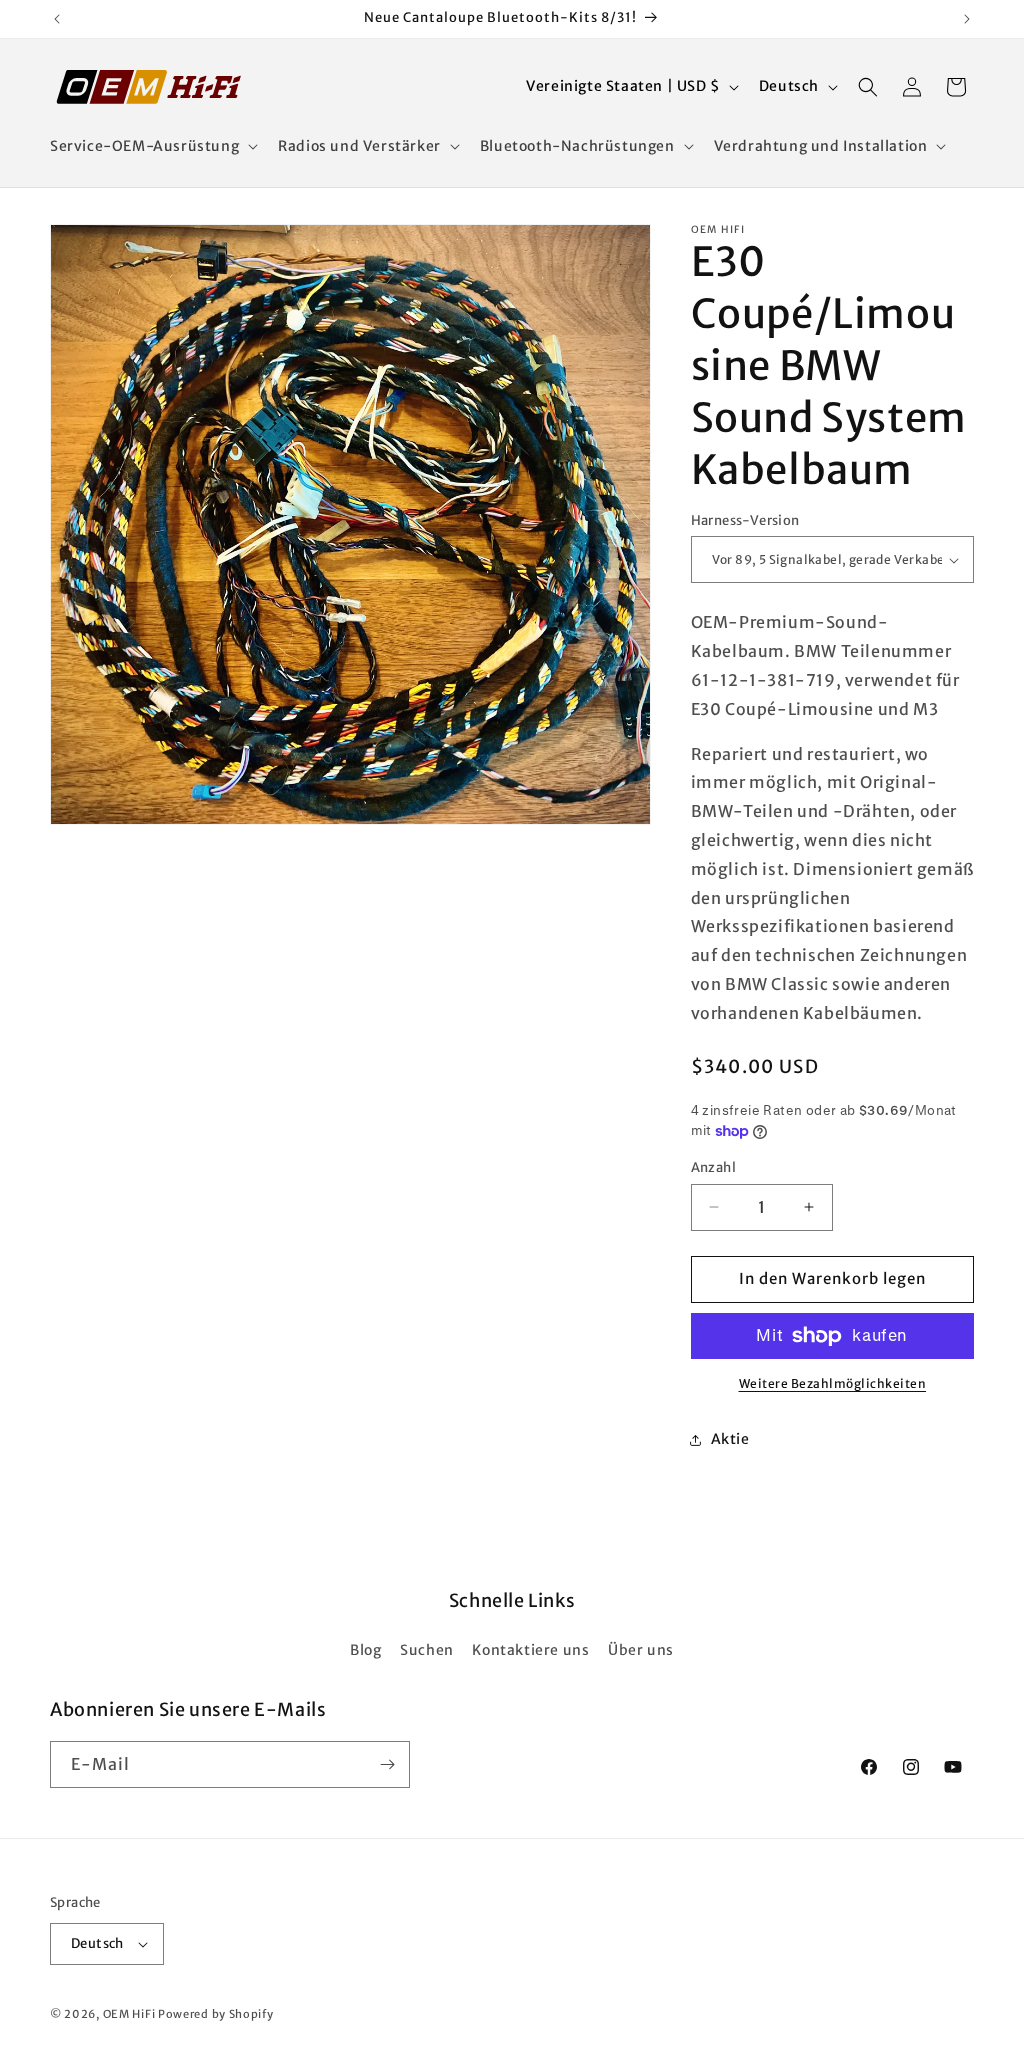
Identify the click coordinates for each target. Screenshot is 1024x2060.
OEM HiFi (129, 2014)
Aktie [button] (730, 1439)
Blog (365, 1650)
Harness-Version (745, 520)
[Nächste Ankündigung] (967, 19)
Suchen (427, 1650)
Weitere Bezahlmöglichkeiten (833, 1383)
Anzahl (713, 1167)
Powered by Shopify (216, 2014)
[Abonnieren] (387, 1764)
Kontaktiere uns (530, 1650)
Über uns (641, 1650)
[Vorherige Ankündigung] (57, 19)
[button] (152, 146)
